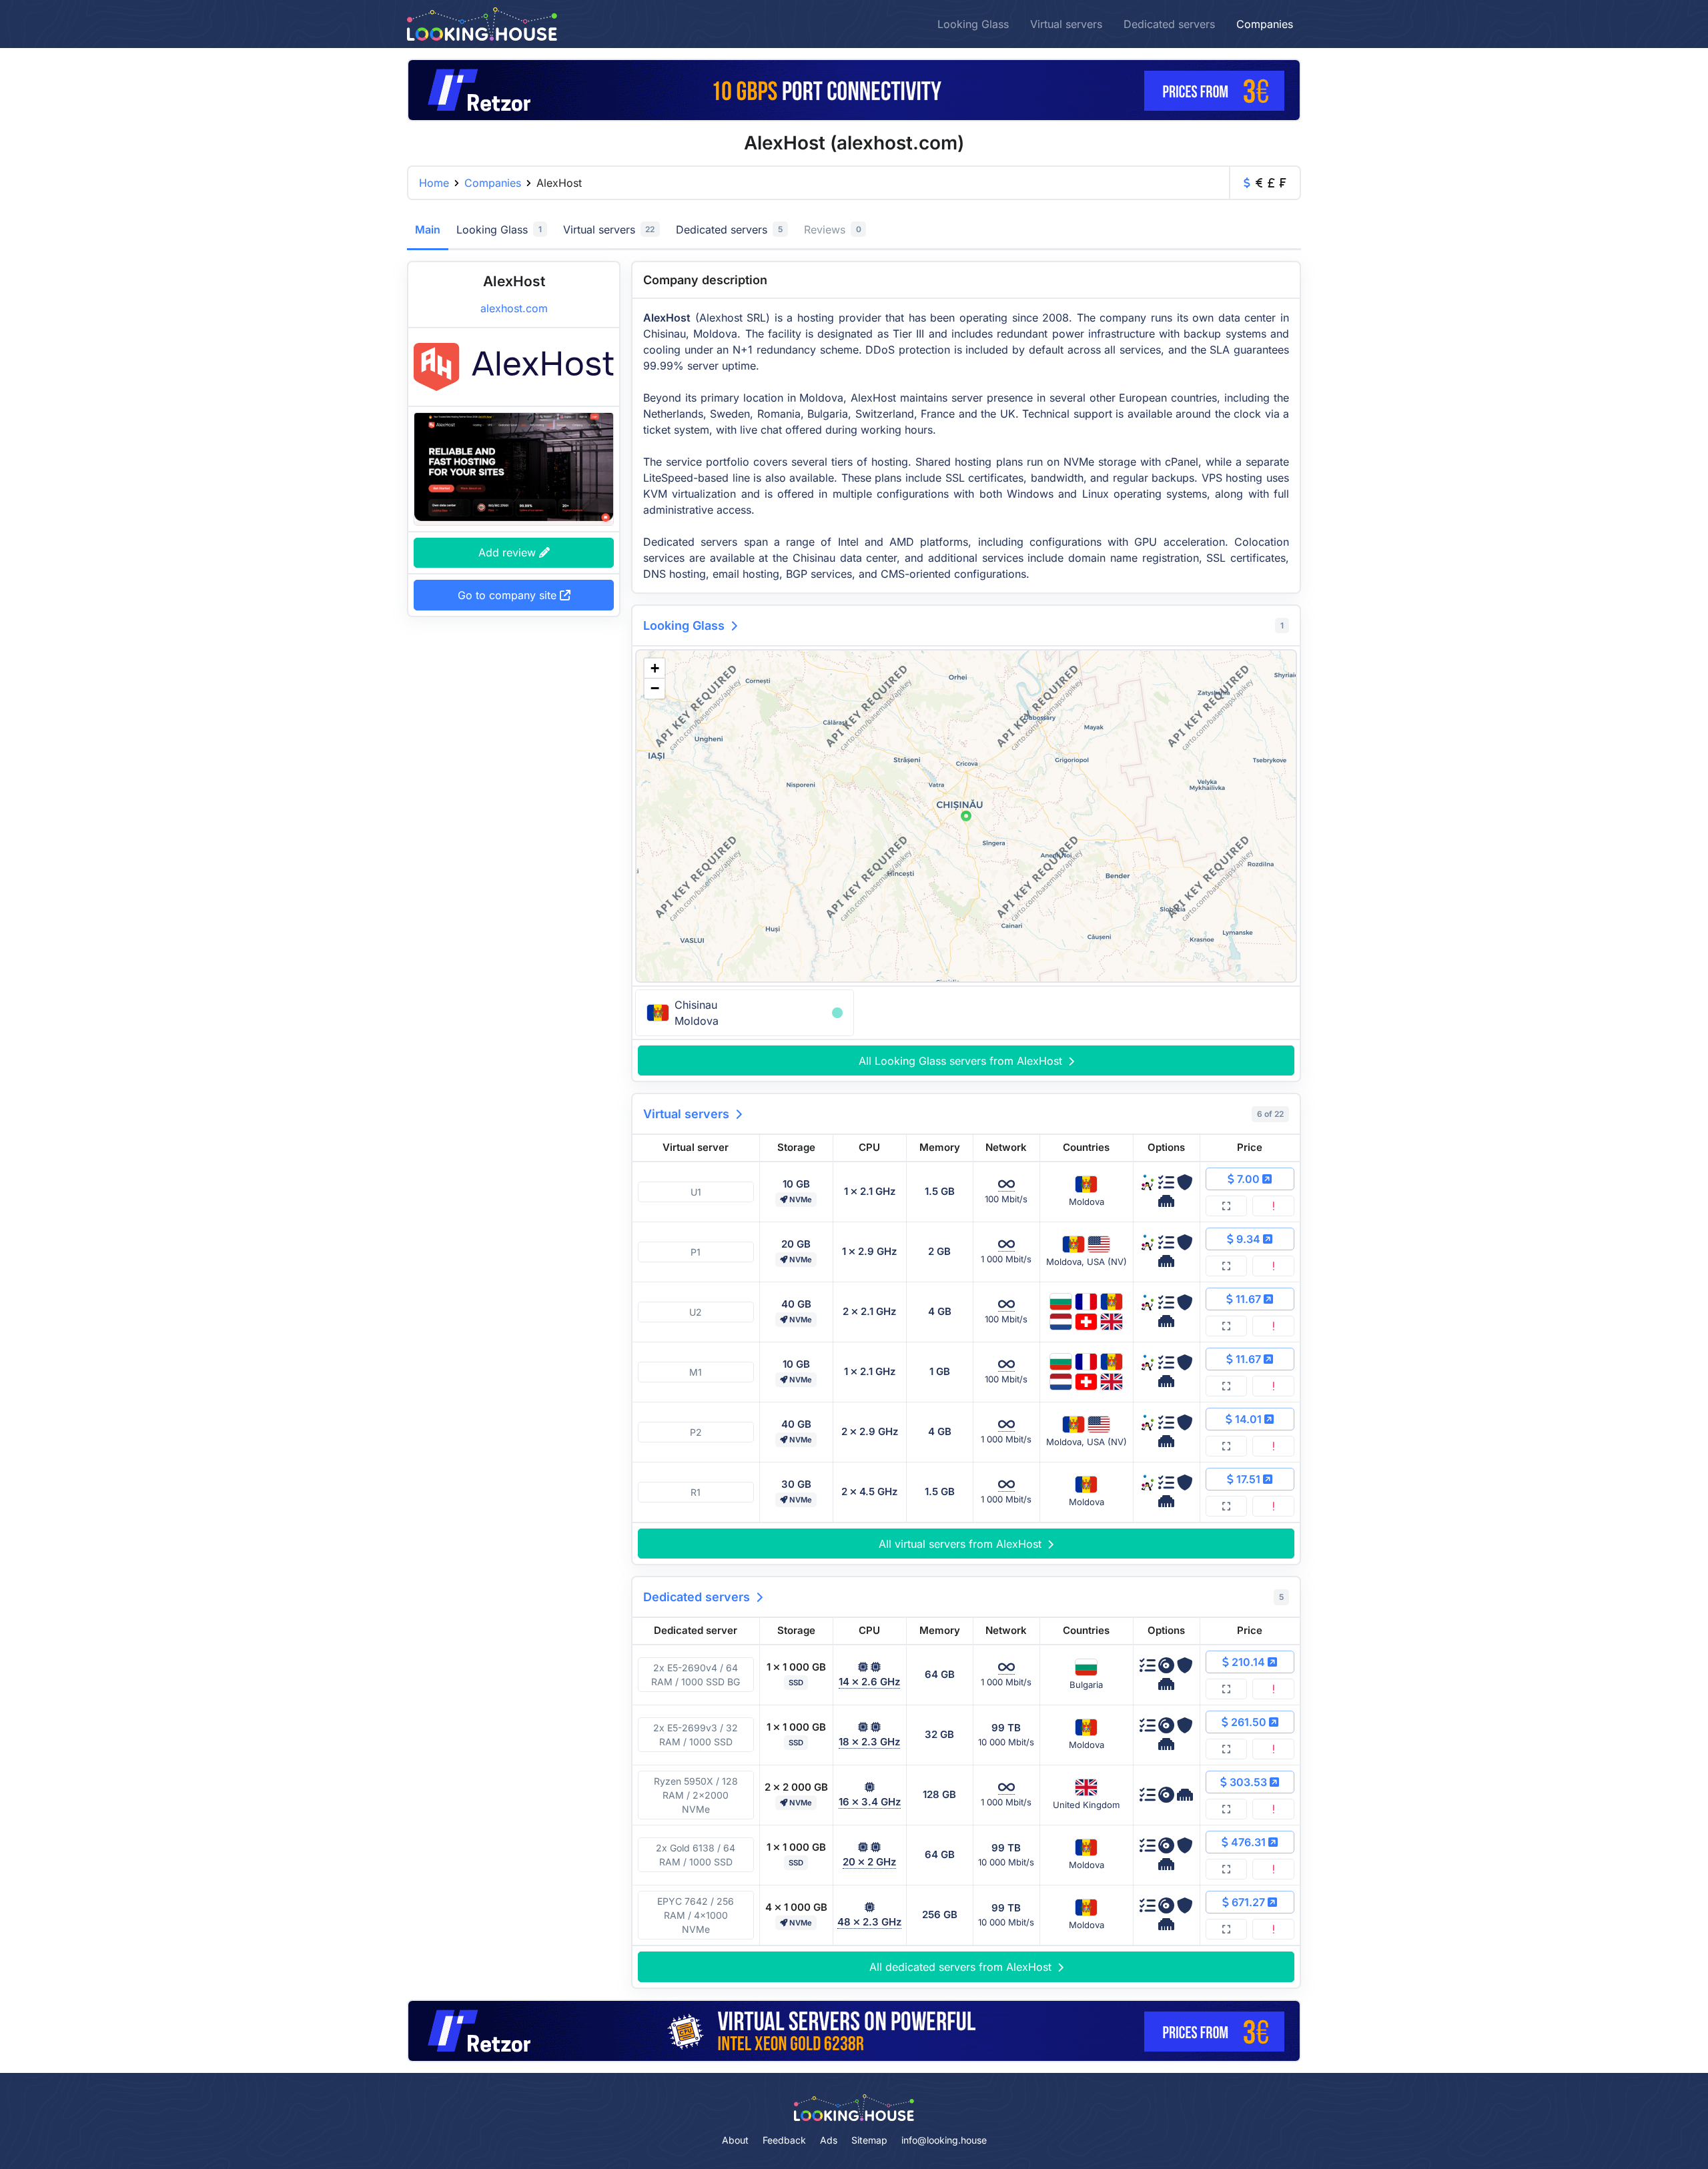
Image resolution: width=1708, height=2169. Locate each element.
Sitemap (869, 2140)
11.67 (1248, 1299)
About (735, 2140)
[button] (966, 816)
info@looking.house (944, 2140)
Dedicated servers (1169, 24)
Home (434, 183)
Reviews (833, 230)
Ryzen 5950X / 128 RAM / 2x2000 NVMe (696, 1795)
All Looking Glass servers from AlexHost (962, 1061)
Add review (509, 552)
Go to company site (509, 595)
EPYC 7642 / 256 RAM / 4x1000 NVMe (696, 1915)
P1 (696, 1252)
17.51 (1248, 1479)
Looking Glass (973, 24)
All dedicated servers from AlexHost (962, 1967)
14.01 (1248, 1419)
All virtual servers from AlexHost (962, 1544)
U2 (696, 1312)
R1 (696, 1492)
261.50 (1249, 1722)
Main (428, 230)
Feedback (784, 2140)
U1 (696, 1192)
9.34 (1248, 1239)
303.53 (1248, 1782)
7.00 (1248, 1179)
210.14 (1248, 1662)
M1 (696, 1372)
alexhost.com (514, 308)
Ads (829, 2140)
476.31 (1248, 1842)
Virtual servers (1066, 24)
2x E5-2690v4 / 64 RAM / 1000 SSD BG (696, 1675)
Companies (1265, 24)
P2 (696, 1432)
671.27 (1248, 1902)
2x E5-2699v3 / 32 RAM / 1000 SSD (696, 1735)
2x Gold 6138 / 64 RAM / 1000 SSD (696, 1855)
